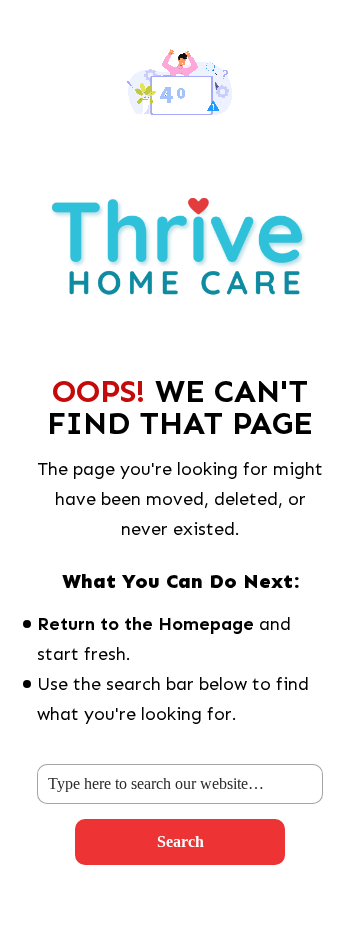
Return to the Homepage (145, 624)
